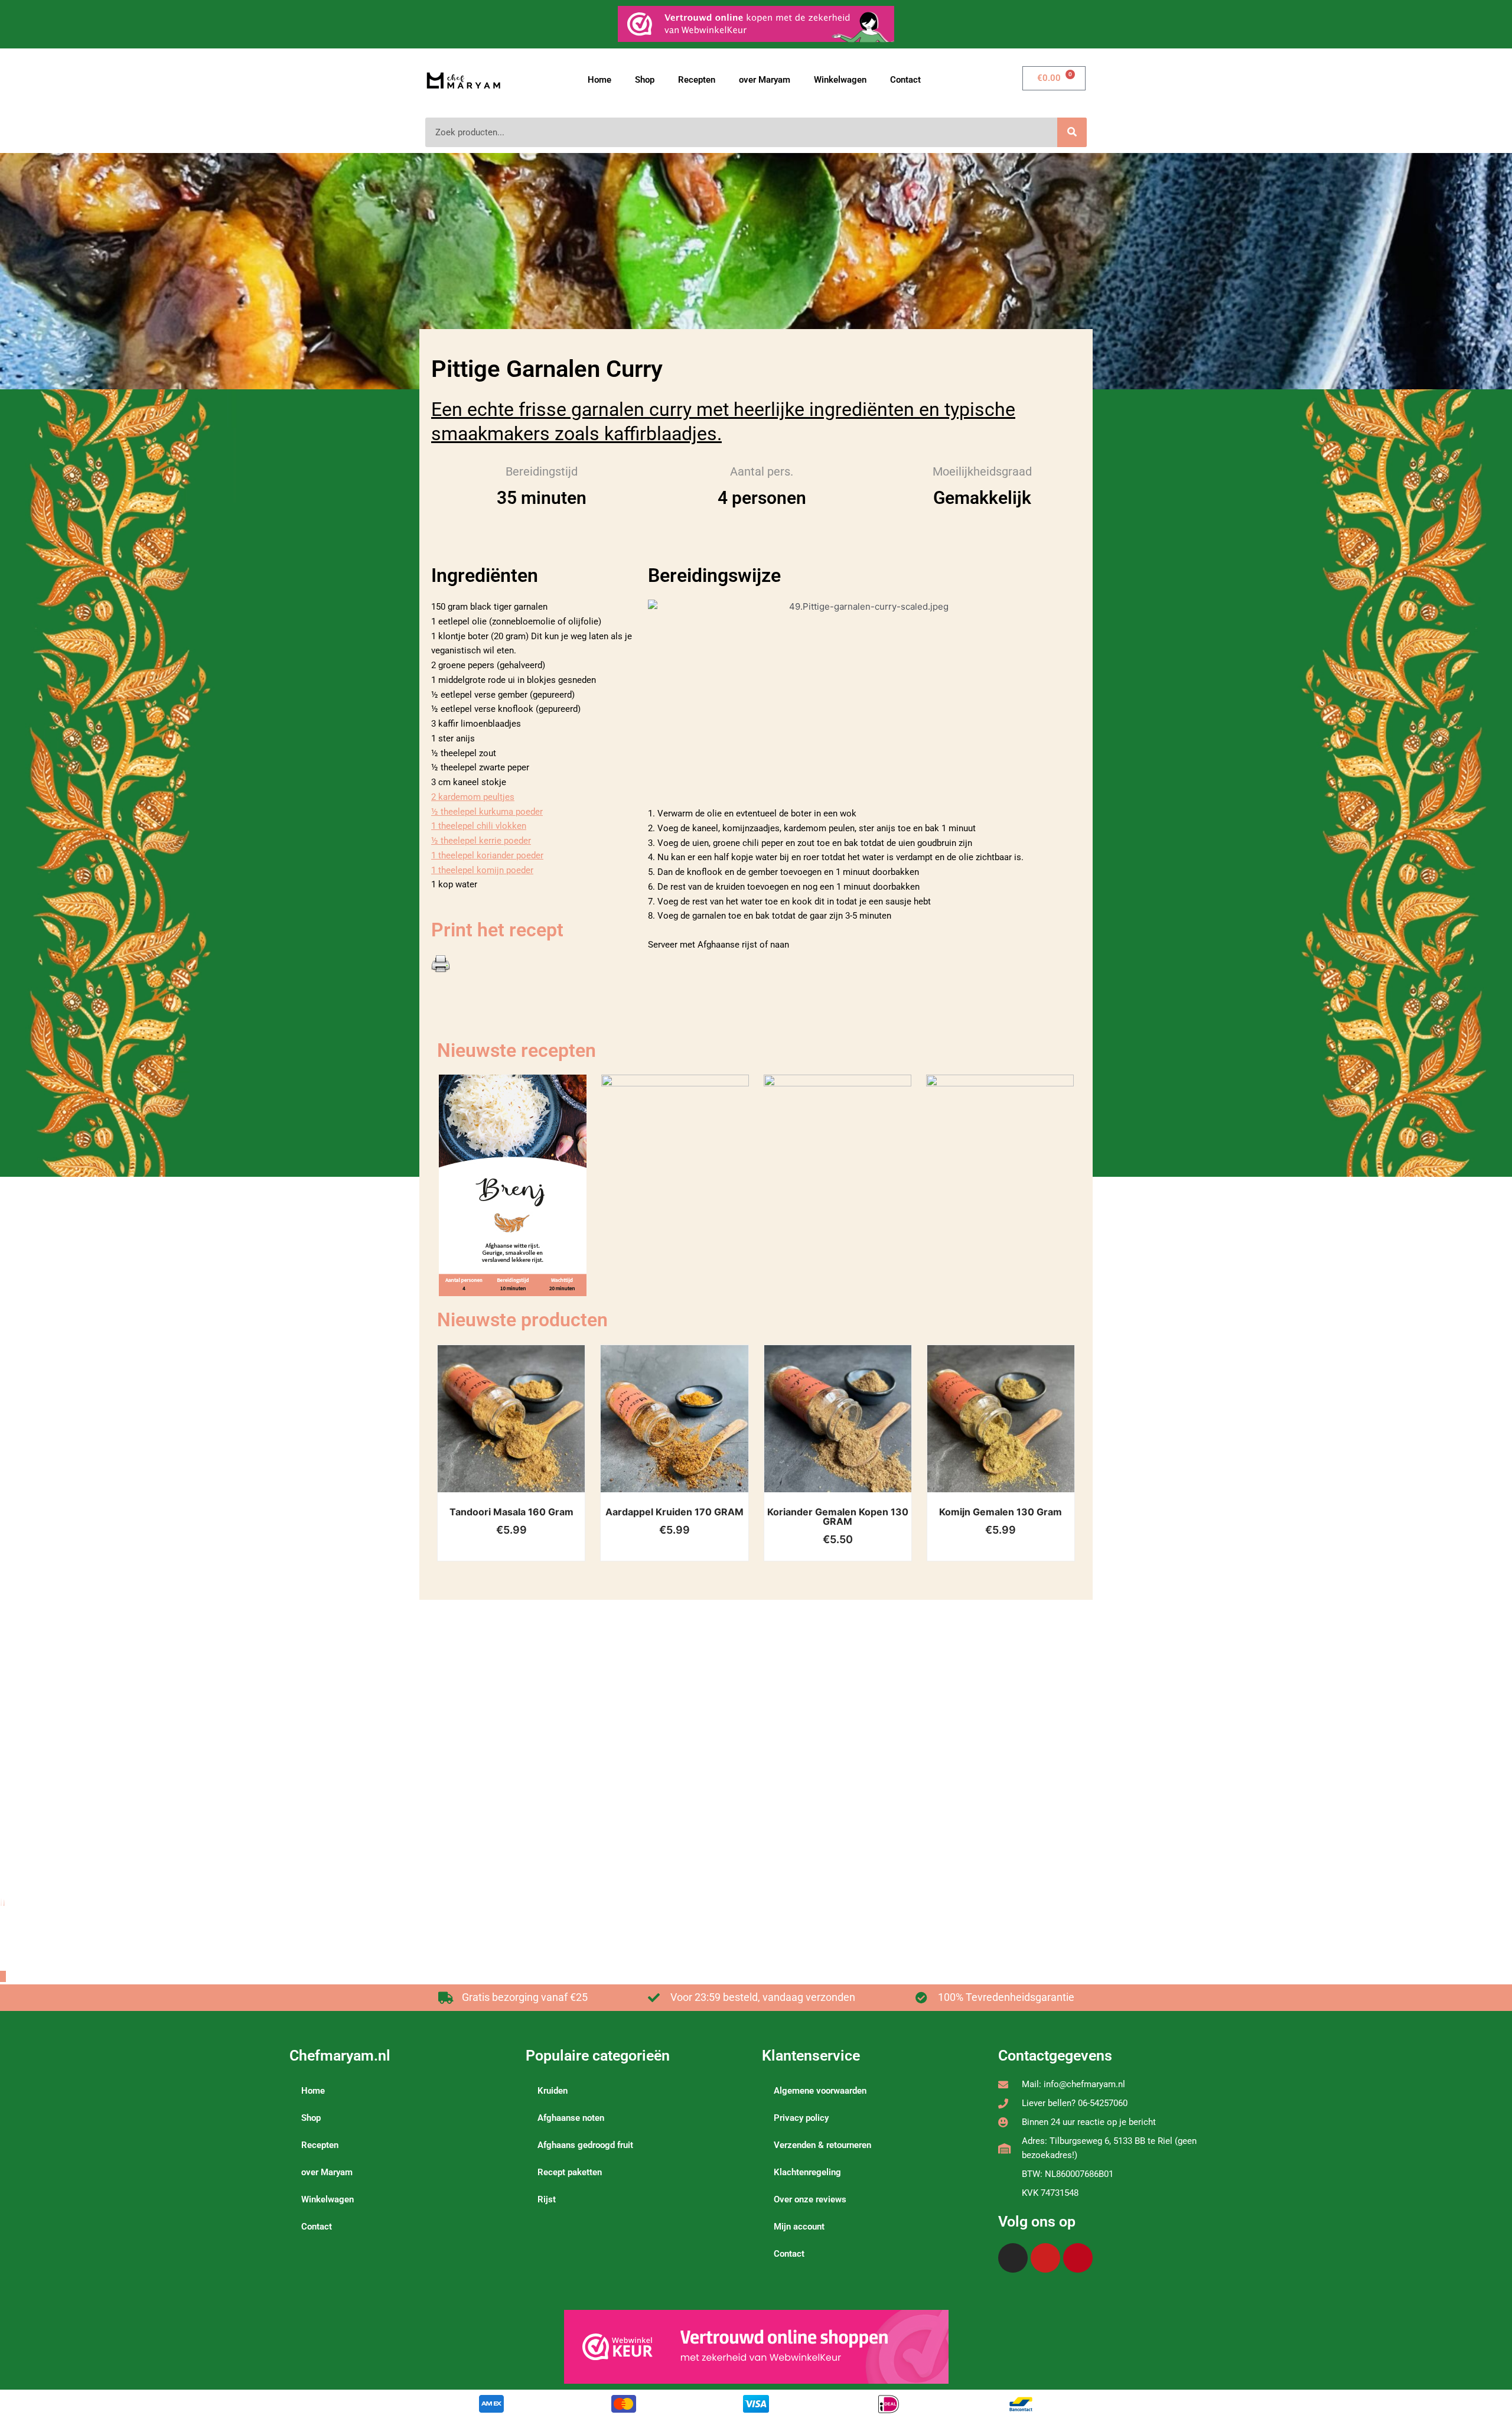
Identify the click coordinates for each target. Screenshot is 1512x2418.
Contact (905, 80)
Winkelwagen (840, 80)
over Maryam (765, 80)
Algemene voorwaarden (820, 2091)
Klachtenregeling (807, 2172)
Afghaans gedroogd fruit (585, 2145)
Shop (645, 80)
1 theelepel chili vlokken (479, 826)
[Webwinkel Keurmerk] (756, 2347)
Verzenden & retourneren (822, 2145)
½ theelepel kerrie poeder (481, 841)
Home (599, 80)
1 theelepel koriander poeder (487, 855)
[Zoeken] (1072, 132)
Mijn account (799, 2227)
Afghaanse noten (571, 2118)
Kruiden (553, 2091)
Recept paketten (570, 2172)
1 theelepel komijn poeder (482, 870)
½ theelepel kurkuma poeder (487, 812)
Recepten (697, 80)
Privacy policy (801, 2118)
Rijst (547, 2199)
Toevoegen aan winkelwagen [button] (526, 1431)
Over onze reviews (810, 2199)
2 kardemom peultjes (473, 797)
